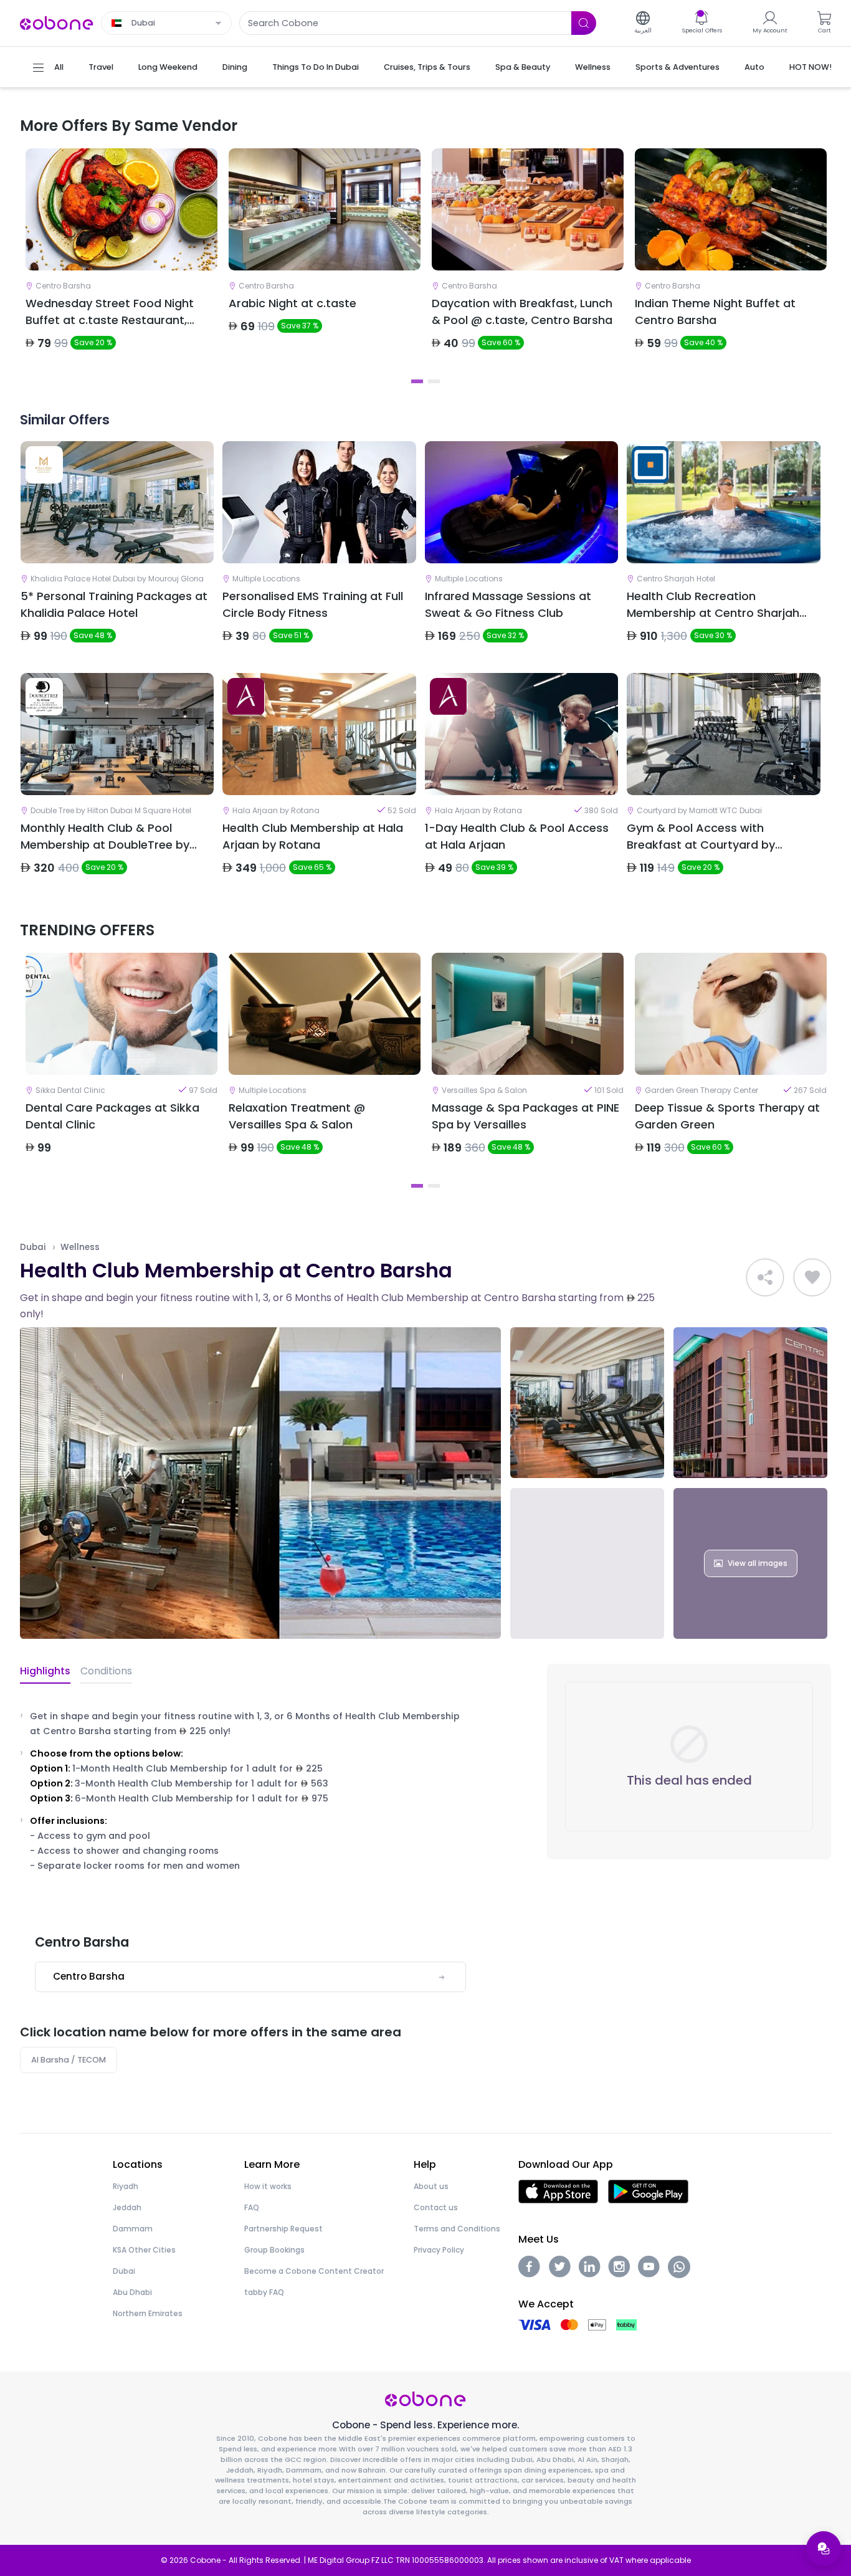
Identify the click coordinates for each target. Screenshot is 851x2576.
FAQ (252, 2207)
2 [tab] (434, 381)
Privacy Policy (439, 2250)
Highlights (45, 1671)
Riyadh (126, 2186)
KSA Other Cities (144, 2250)
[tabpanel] (121, 260)
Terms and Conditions (457, 2229)
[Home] (57, 22)
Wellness (80, 1247)
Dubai (33, 1247)
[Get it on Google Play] (648, 2191)
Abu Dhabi (132, 2292)
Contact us (436, 2207)
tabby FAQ (264, 2292)
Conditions (106, 1671)
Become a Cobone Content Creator (314, 2271)
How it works (268, 2186)
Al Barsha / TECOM (69, 2060)
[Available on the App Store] (558, 2191)
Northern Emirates (148, 2313)
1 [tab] (417, 381)
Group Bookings (274, 2250)
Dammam (133, 2229)
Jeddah (127, 2207)
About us (431, 2186)
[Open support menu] (824, 2549)
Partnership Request (283, 2229)
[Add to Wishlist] (812, 1277)
